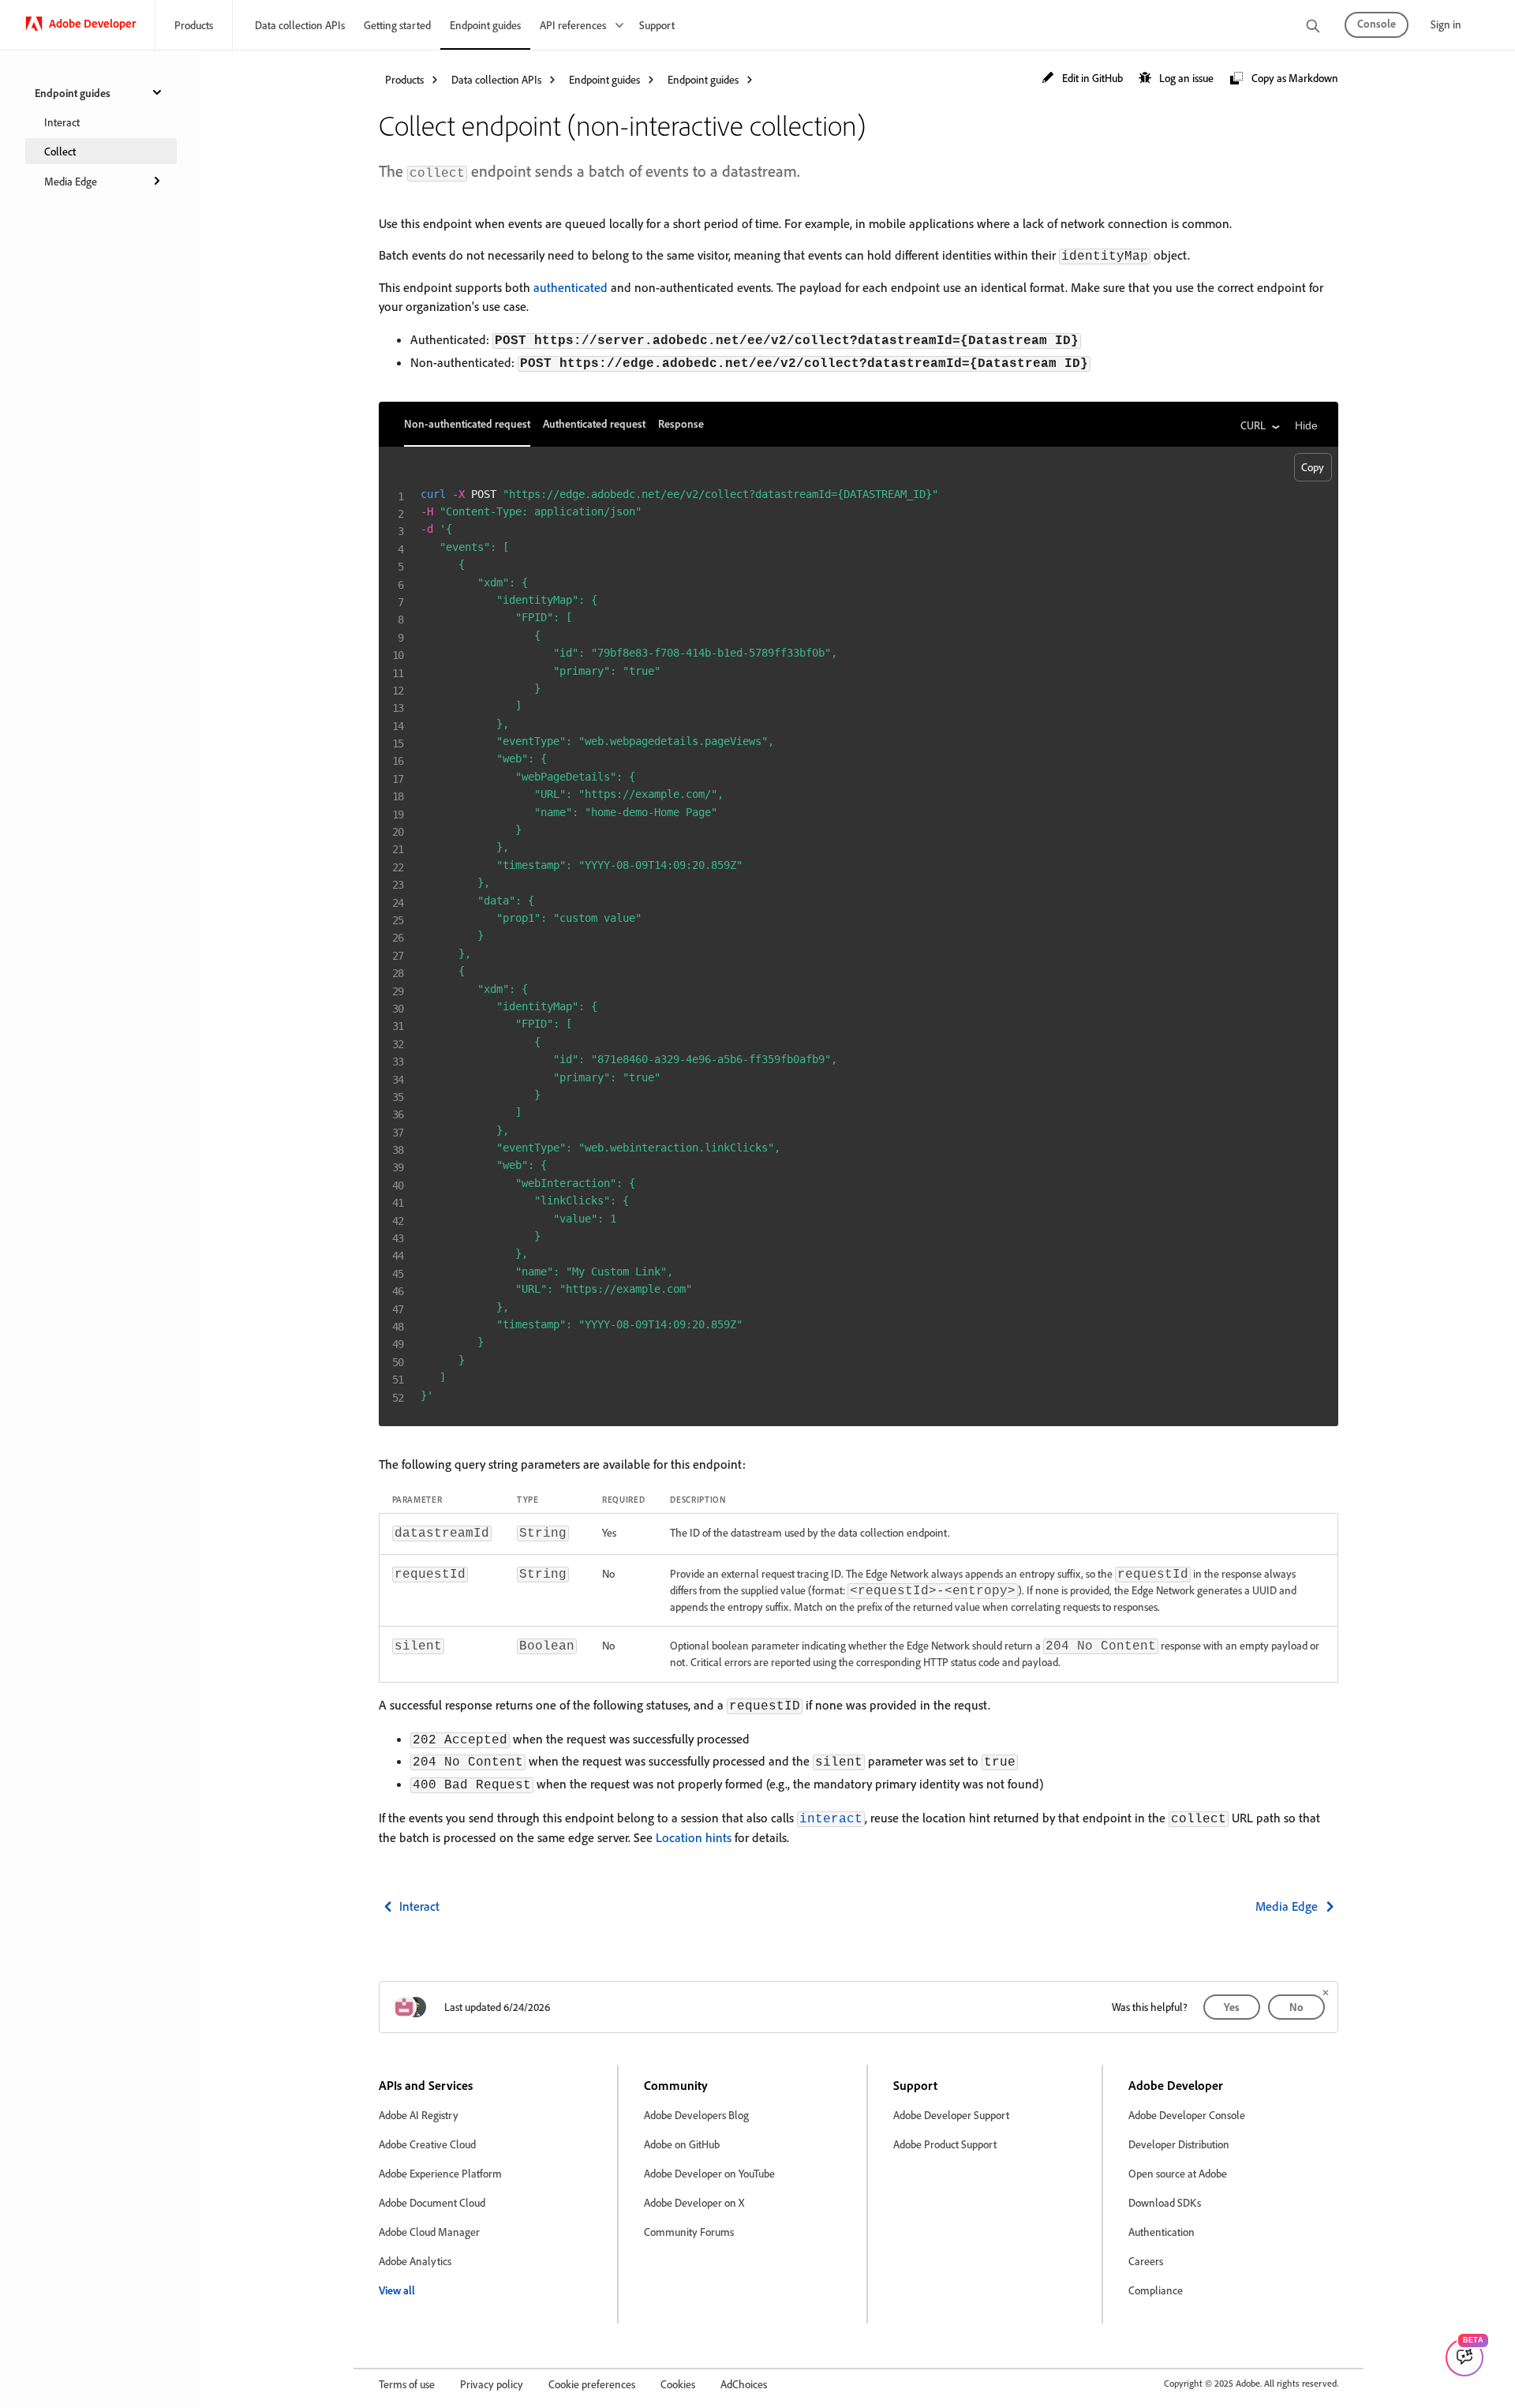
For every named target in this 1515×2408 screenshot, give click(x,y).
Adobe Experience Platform (440, 2173)
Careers (1146, 2261)
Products (194, 25)
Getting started (397, 25)
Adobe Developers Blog (696, 2115)
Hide (1306, 425)
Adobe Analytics (415, 2261)
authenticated (570, 287)
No (1296, 2007)
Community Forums (689, 2232)
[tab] (467, 424)
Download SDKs (1165, 2202)
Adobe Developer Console (1187, 2115)
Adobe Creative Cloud (427, 2144)
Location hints (694, 1837)
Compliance (1156, 2290)
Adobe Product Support (945, 2144)
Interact (62, 122)
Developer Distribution (1179, 2144)
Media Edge (71, 181)
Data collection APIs (300, 25)
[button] (1082, 79)
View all (397, 2290)
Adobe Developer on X (694, 2202)
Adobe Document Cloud (432, 2202)
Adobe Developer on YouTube (709, 2173)
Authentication (1161, 2232)
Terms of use (407, 2384)
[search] (1313, 27)
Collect (60, 151)
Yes (1232, 2007)
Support (657, 25)
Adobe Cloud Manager (429, 2232)
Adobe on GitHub (682, 2144)
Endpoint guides (485, 25)
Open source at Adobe (1178, 2173)
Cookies (678, 2384)
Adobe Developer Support (951, 2115)
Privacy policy (492, 2384)
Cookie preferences (592, 2384)
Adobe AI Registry (419, 2115)
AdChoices (744, 2384)
